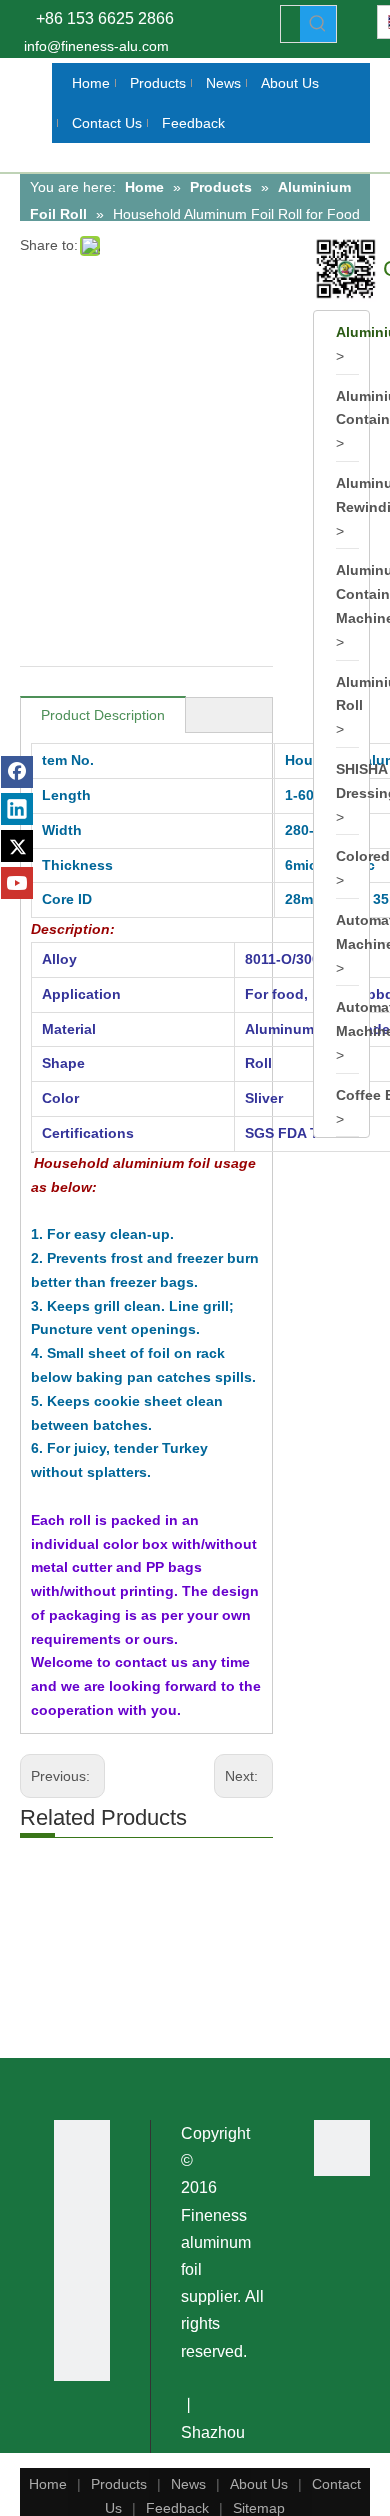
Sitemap (259, 2508)
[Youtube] (17, 883)
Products (119, 2484)
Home (48, 2484)
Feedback (177, 2508)
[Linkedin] (17, 809)
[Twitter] (17, 846)
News (188, 2484)
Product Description (103, 715)
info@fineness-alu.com (96, 46)
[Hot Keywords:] (318, 24)
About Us (259, 2484)
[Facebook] (17, 772)
